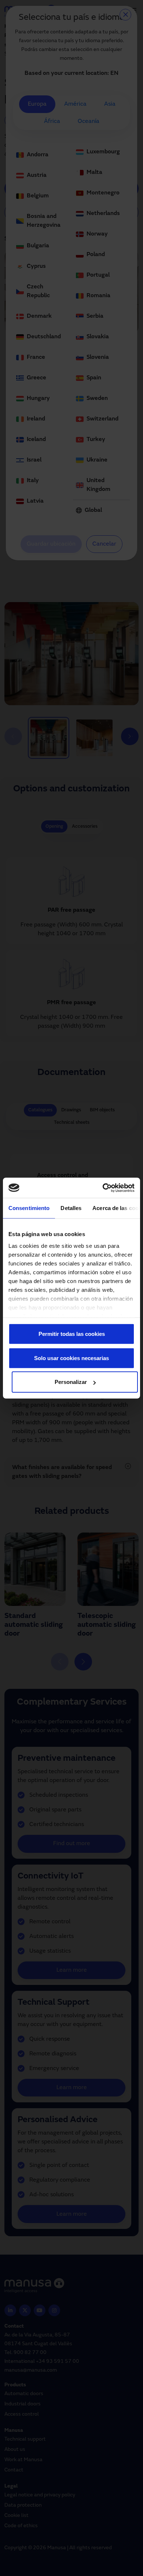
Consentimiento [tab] (29, 1208)
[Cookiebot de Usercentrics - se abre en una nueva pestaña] (103, 1188)
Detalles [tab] (71, 1208)
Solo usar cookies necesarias (71, 1358)
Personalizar (71, 1382)
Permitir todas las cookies (72, 1334)
